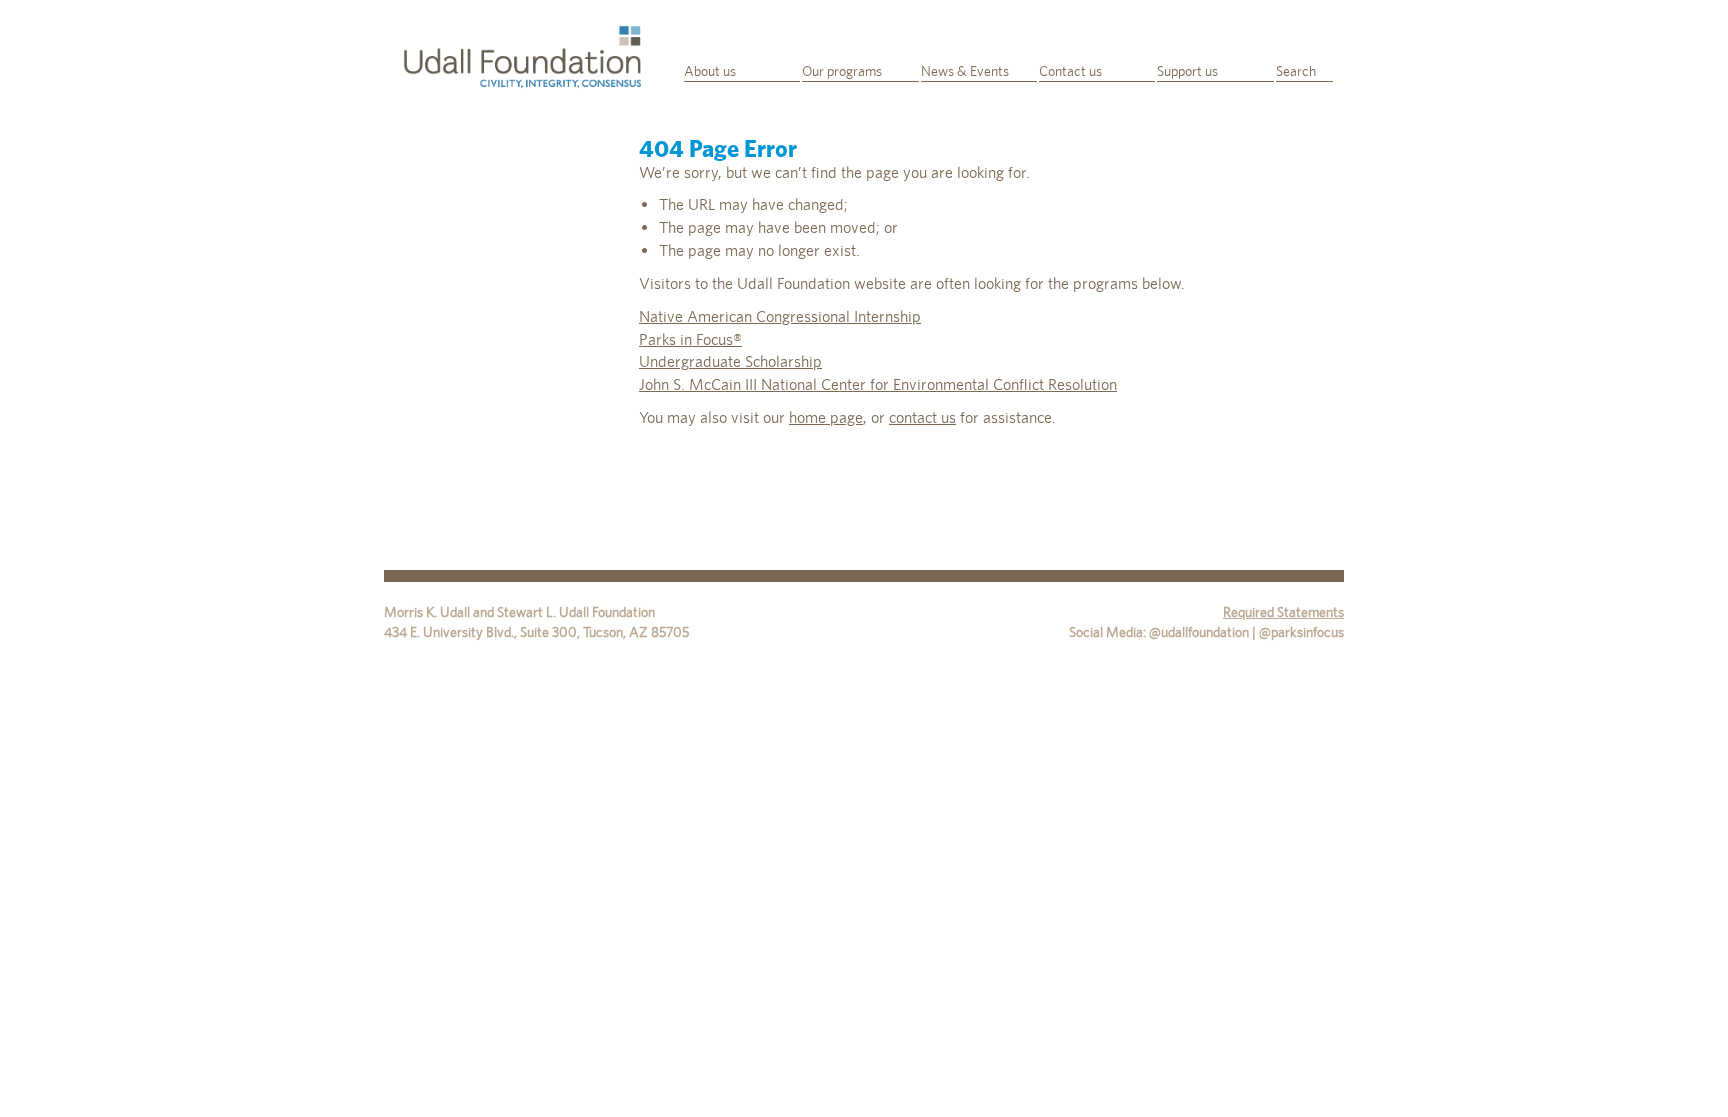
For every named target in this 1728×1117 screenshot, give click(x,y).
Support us (1187, 71)
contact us (922, 417)
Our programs (842, 71)
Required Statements (1283, 612)
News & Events (965, 71)
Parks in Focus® (690, 339)
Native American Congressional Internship (780, 316)
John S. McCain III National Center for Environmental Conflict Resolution (878, 384)
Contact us (1070, 71)
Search (1296, 71)
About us (710, 71)
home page (826, 417)
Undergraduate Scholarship (730, 361)
